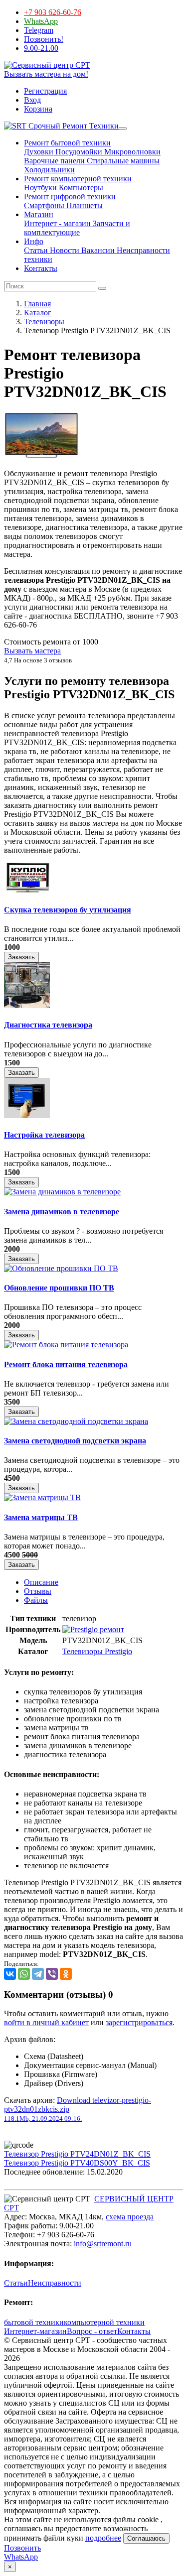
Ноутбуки (40, 188)
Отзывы (38, 1591)
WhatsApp (41, 21)
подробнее (103, 2538)
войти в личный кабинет (46, 2022)
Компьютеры (80, 188)
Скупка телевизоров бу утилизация (68, 910)
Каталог (38, 313)
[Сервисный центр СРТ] (47, 65)
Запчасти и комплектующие (77, 228)
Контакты (41, 268)
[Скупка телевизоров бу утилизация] (27, 890)
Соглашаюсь (146, 2538)
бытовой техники (34, 2322)
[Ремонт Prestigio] (93, 1629)
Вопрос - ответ (92, 2331)
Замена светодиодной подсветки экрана (75, 1441)
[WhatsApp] (24, 1974)
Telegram (39, 30)
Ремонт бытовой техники (67, 143)
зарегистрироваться (139, 2022)
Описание (41, 1582)
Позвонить (22, 2548)
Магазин (39, 214)
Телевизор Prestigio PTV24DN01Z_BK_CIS (77, 2154)
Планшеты (84, 205)
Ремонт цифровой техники (70, 196)
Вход (32, 100)
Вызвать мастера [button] (32, 651)
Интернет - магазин (57, 223)
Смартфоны (44, 205)
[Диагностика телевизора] (27, 1005)
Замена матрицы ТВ (41, 1517)
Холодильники (49, 170)
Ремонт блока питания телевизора (66, 1364)
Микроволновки (131, 152)
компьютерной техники (104, 2322)
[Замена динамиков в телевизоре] (62, 1192)
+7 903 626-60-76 (53, 12)
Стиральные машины (122, 161)
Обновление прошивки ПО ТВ (59, 1288)
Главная (37, 304)
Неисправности (55, 2283)
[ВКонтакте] (10, 1974)
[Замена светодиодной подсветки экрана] (76, 1421)
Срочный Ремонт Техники (73, 126)
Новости (64, 250)
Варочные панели (54, 161)
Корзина (38, 109)
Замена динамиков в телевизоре (62, 1212)
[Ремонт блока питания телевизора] (66, 1345)
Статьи (36, 250)
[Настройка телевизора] (27, 1115)
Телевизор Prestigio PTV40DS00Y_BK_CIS (77, 2163)
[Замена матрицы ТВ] (42, 1497)
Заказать (21, 957)
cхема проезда (130, 2217)
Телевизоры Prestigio (97, 1651)
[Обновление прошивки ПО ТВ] (61, 1268)
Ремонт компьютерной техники (78, 179)
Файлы (36, 1600)
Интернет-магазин (35, 2331)
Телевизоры (44, 322)
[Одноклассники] (66, 1974)
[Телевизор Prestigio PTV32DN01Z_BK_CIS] (41, 456)
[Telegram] (38, 1974)
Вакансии (97, 250)
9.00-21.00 (41, 48)
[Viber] (52, 1974)
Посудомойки (78, 152)
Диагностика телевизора (48, 1025)
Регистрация (45, 91)
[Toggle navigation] (123, 129)
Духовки (39, 152)
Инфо (34, 241)
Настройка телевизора (44, 1135)
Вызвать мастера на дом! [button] (46, 74)
